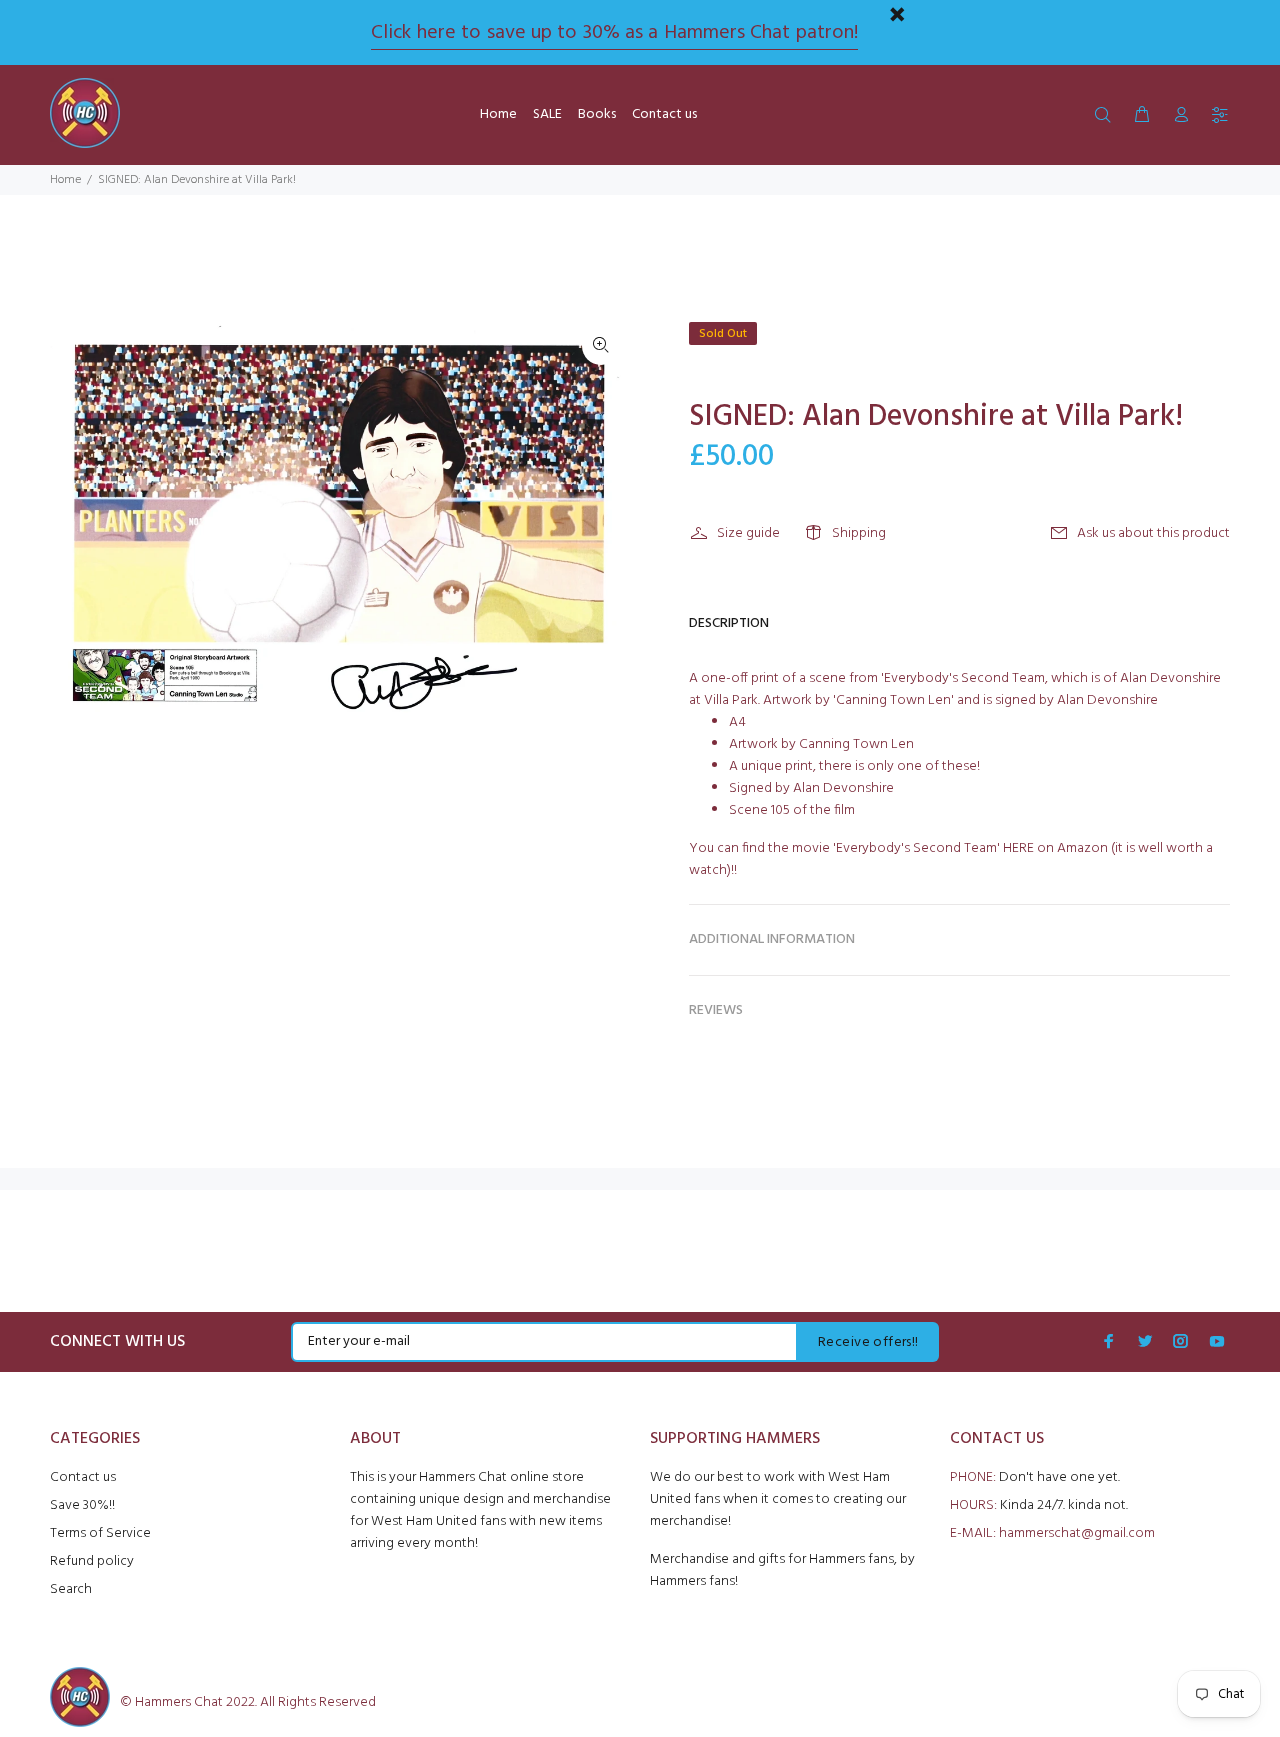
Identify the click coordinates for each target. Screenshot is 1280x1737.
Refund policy (92, 1561)
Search (71, 1589)
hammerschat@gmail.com (1077, 1533)
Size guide (748, 533)
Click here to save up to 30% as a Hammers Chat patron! (614, 33)
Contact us (83, 1477)
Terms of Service (100, 1533)
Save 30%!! (82, 1505)
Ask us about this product (1153, 533)
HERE (1018, 848)
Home (65, 180)
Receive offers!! (868, 1342)
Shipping (859, 533)
